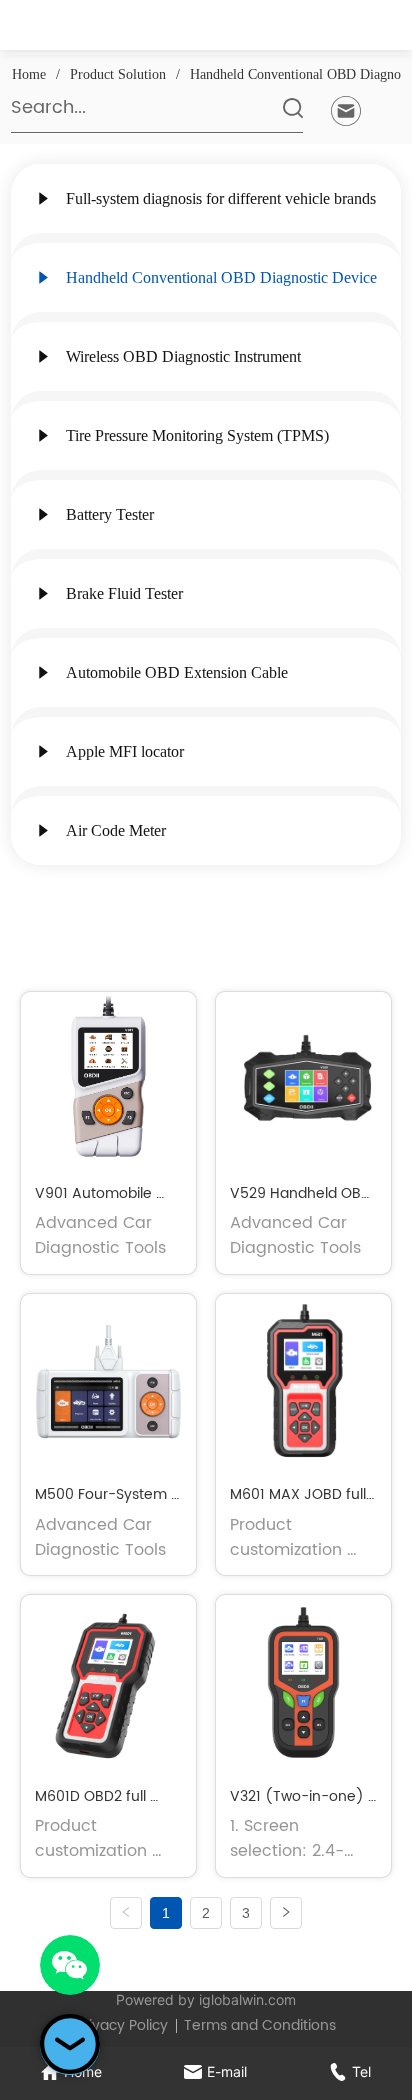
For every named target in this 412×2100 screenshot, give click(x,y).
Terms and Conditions (260, 2025)
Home (29, 74)
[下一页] (286, 1913)
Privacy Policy (122, 2025)
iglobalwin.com (247, 1999)
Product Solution (118, 74)
